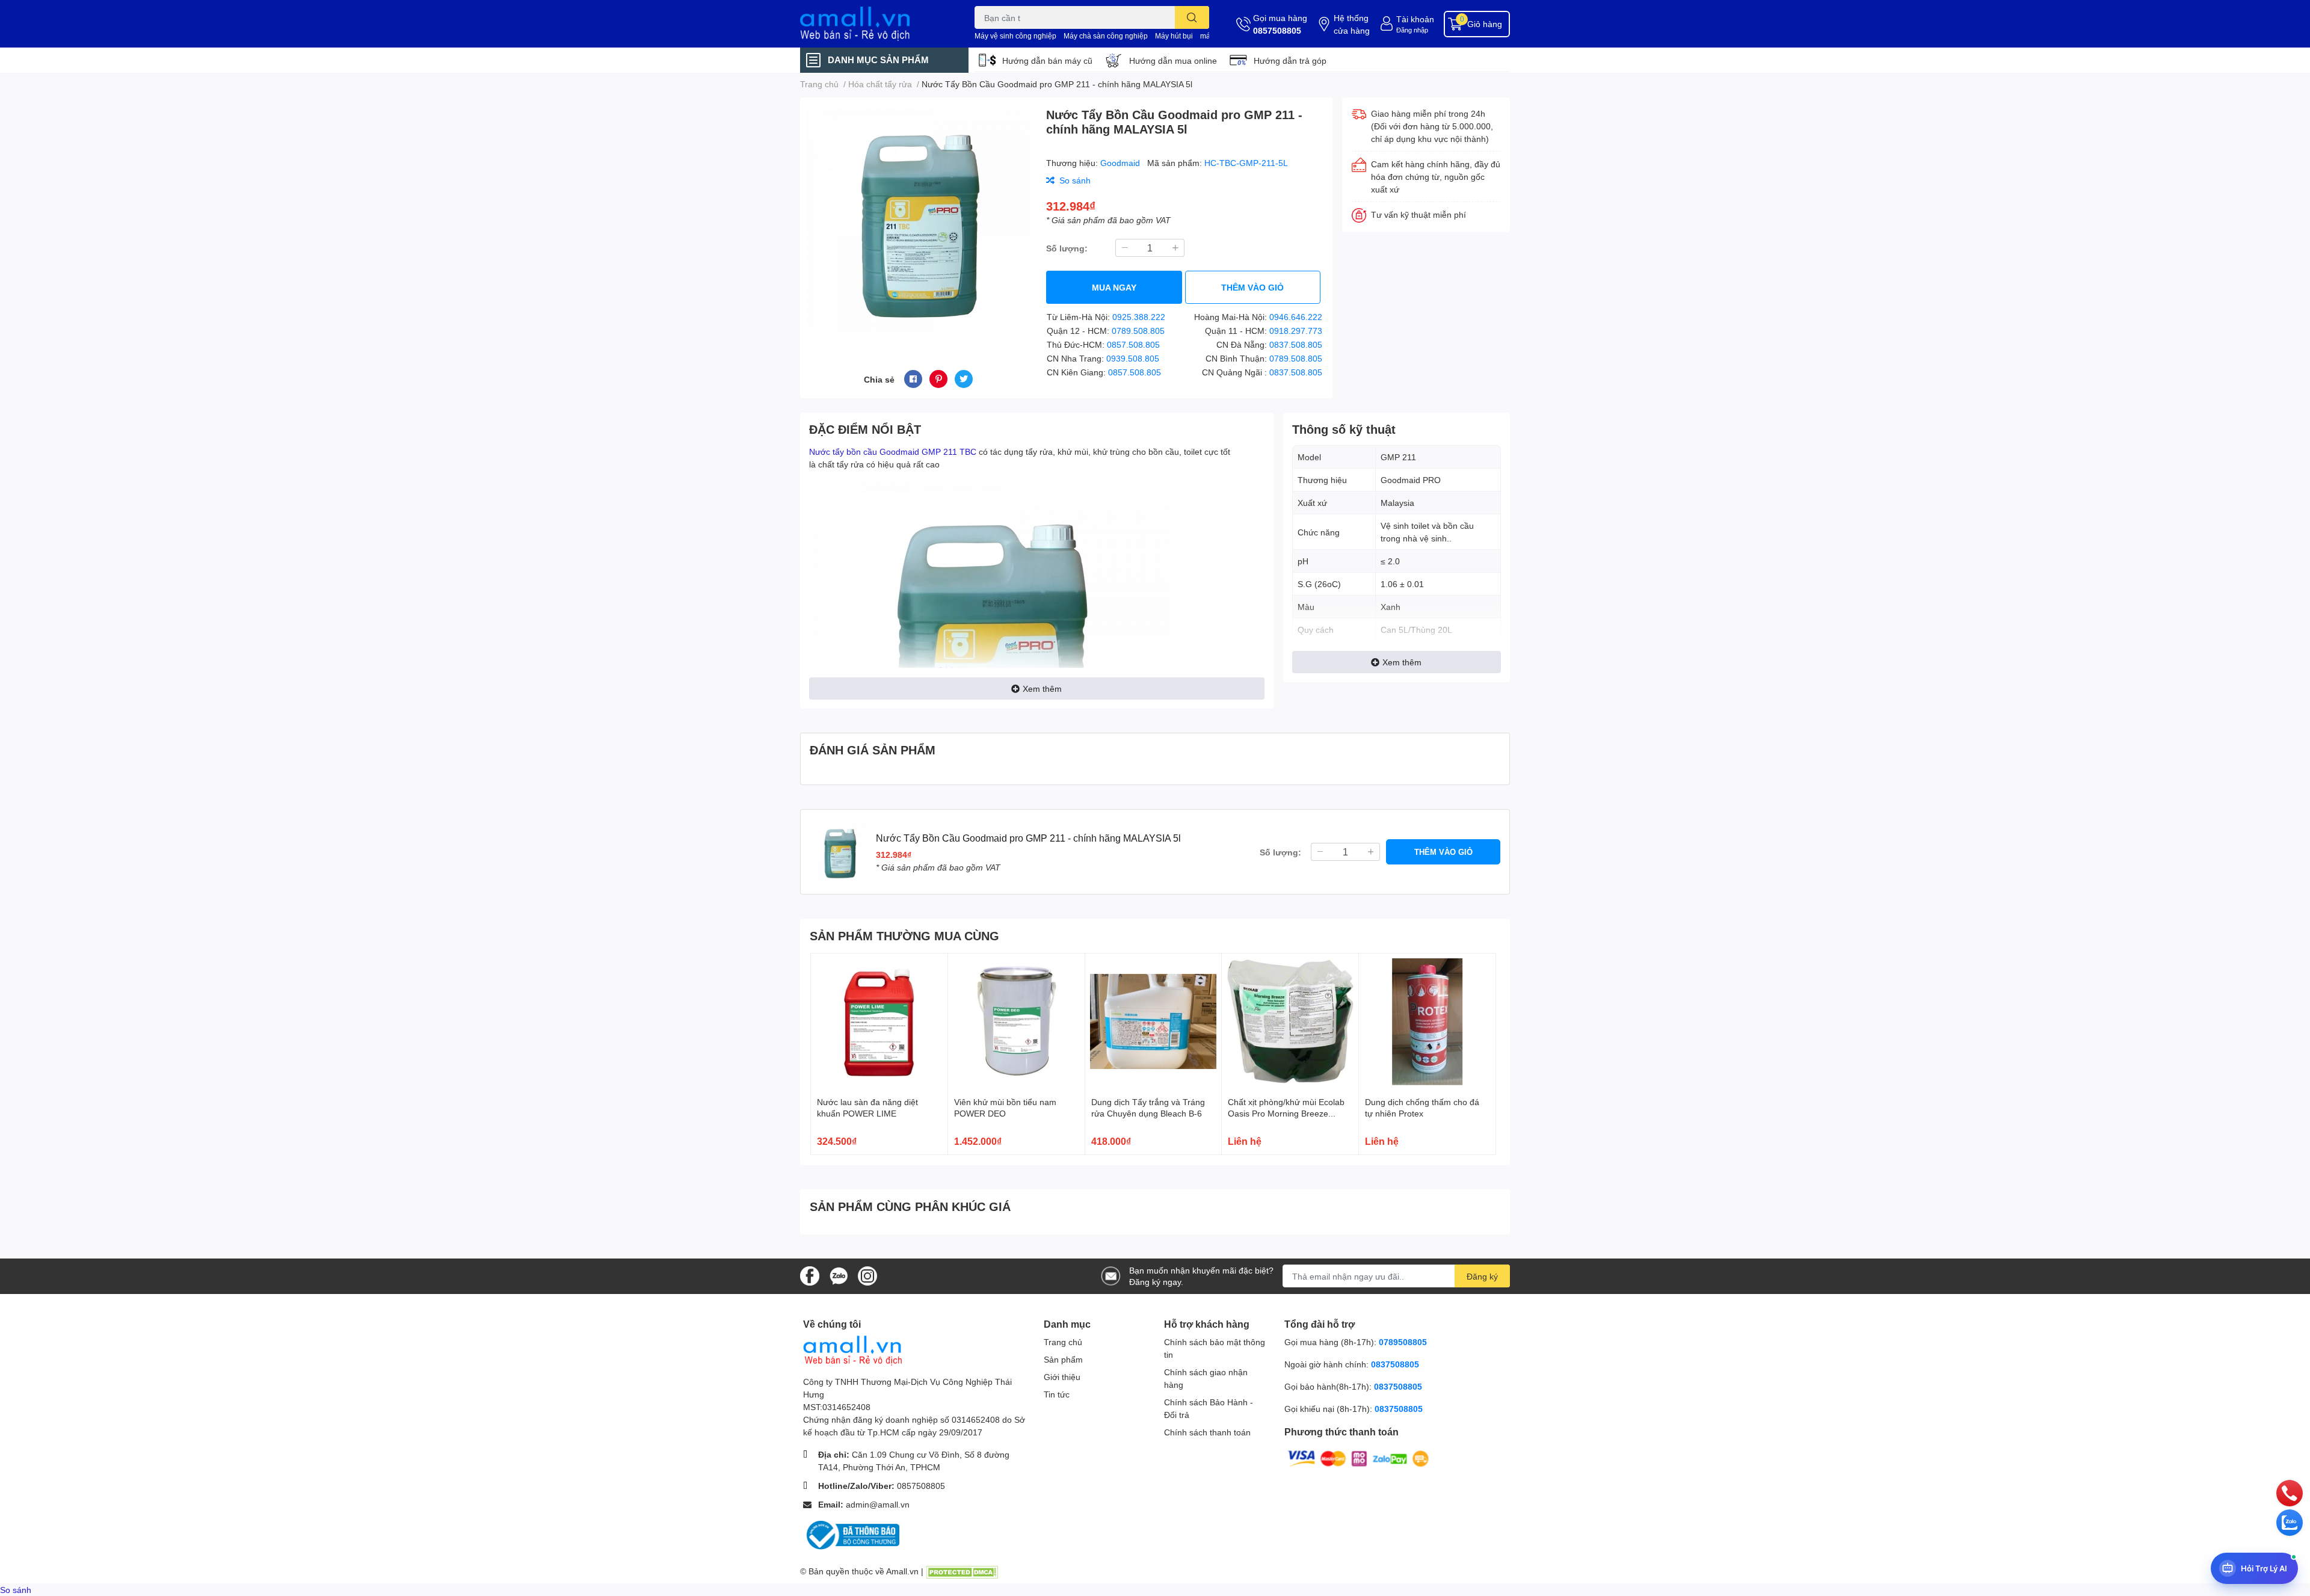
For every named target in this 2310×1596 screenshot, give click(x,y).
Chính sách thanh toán (1207, 1432)
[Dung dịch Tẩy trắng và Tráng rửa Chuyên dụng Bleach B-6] (1153, 1022)
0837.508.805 (1296, 344)
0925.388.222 (1139, 317)
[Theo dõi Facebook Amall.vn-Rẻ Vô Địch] (810, 1275)
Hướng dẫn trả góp (1290, 60)
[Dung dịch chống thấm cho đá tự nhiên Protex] (1427, 1022)
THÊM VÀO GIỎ (1252, 287)
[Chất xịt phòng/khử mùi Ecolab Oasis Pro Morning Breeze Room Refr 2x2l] (1290, 1022)
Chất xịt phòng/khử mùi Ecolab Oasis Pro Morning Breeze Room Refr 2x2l (1286, 1114)
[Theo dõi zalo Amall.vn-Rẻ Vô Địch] (839, 1275)
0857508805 (1277, 30)
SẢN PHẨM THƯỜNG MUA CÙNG (904, 935)
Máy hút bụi (1174, 36)
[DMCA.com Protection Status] (962, 1571)
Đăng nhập (1412, 30)
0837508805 (1395, 1364)
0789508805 (1403, 1342)
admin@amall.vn (878, 1504)
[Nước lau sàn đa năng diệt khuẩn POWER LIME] (879, 1022)
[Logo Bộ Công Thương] (851, 1534)
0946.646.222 (1296, 317)
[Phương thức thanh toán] (1358, 1458)
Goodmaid (1121, 163)
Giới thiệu (1062, 1377)
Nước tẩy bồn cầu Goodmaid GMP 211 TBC (893, 451)
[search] (1192, 17)
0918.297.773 (1296, 331)
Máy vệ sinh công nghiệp (1015, 36)
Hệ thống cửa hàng (1352, 24)
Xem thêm (1042, 689)
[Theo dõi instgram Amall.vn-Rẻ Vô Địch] (867, 1275)
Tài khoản (1415, 19)
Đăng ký (1482, 1276)
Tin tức (1057, 1394)
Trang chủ (1063, 1342)
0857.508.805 (1133, 344)
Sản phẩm (1063, 1359)
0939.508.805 (1133, 358)
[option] (918, 219)
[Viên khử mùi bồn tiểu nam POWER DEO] (1016, 1022)
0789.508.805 (1138, 331)
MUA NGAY (1114, 287)
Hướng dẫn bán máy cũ (1047, 60)
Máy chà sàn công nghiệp (1106, 36)
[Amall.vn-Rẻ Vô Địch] (875, 24)
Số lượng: (1067, 248)
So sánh (16, 1590)
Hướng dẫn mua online (1173, 60)
